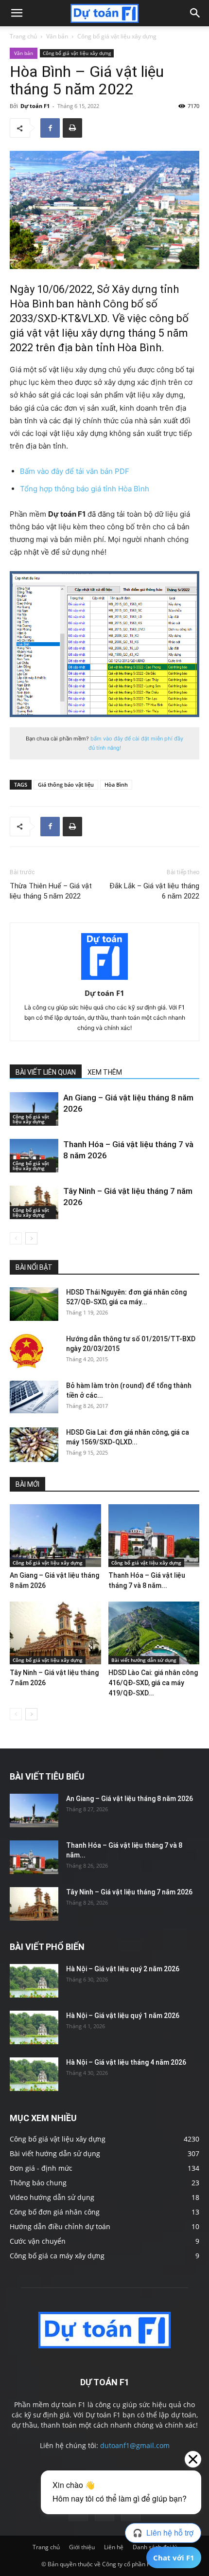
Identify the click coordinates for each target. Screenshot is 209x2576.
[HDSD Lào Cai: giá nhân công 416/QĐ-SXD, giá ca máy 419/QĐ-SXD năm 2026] (154, 1633)
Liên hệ (114, 2547)
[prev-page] (16, 1238)
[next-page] (31, 1238)
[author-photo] (104, 980)
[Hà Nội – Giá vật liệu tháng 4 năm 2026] (34, 2074)
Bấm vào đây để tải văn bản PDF (75, 471)
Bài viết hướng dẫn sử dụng (144, 1660)
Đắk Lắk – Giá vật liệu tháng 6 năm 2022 (154, 891)
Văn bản (57, 36)
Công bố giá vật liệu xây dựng (117, 36)
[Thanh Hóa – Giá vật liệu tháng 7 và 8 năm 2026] (34, 1156)
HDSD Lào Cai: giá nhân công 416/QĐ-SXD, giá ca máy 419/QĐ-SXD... (153, 1683)
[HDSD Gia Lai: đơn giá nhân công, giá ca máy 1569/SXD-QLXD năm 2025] (34, 1445)
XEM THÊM (105, 1072)
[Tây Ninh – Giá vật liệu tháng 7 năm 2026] (34, 1202)
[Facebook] (50, 128)
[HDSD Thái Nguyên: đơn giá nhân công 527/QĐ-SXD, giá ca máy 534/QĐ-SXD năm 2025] (34, 1304)
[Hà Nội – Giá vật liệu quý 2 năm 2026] (34, 1981)
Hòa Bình (116, 784)
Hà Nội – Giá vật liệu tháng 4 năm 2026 (126, 2062)
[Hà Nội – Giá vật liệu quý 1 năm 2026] (34, 2027)
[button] (17, 13)
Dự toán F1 (35, 106)
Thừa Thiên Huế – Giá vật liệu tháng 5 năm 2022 (51, 891)
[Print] (72, 128)
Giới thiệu (82, 2547)
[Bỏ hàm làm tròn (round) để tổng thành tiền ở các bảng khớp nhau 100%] (34, 1397)
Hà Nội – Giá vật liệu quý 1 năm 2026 (123, 2016)
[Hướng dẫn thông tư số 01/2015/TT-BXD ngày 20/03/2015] (26, 1351)
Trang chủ (23, 36)
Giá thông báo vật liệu (66, 784)
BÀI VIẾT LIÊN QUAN (46, 1072)
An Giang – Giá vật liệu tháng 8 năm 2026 (130, 1799)
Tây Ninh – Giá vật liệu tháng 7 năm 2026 (129, 1892)
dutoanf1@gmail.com (135, 2445)
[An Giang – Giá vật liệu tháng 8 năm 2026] (34, 1109)
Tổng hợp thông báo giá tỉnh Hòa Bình (85, 489)
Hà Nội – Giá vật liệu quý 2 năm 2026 (123, 1969)
